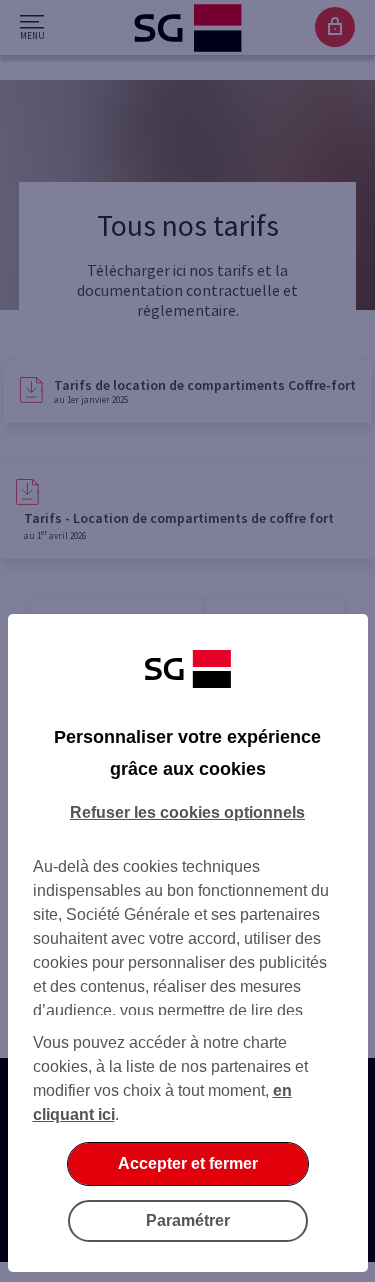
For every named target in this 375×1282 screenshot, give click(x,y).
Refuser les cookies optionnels (187, 812)
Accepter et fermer (188, 1163)
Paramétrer (188, 1220)
